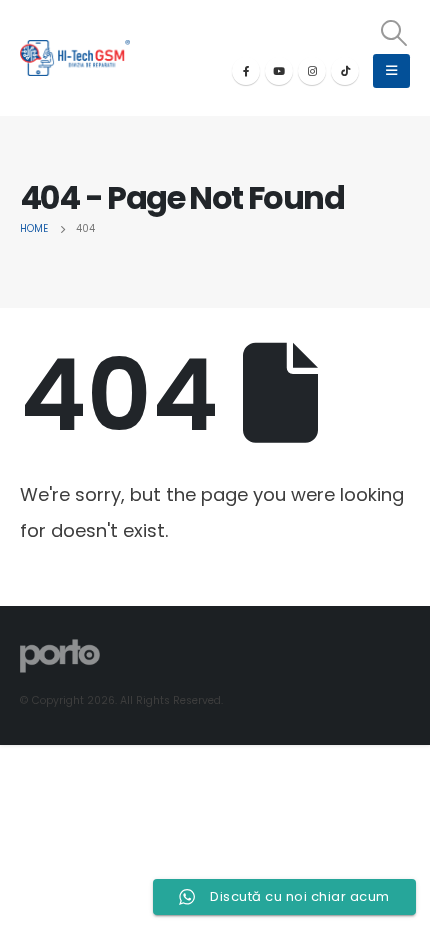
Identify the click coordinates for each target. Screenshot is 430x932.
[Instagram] (312, 71)
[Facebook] (246, 71)
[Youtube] (279, 71)
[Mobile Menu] (391, 71)
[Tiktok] (345, 71)
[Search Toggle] (394, 33)
